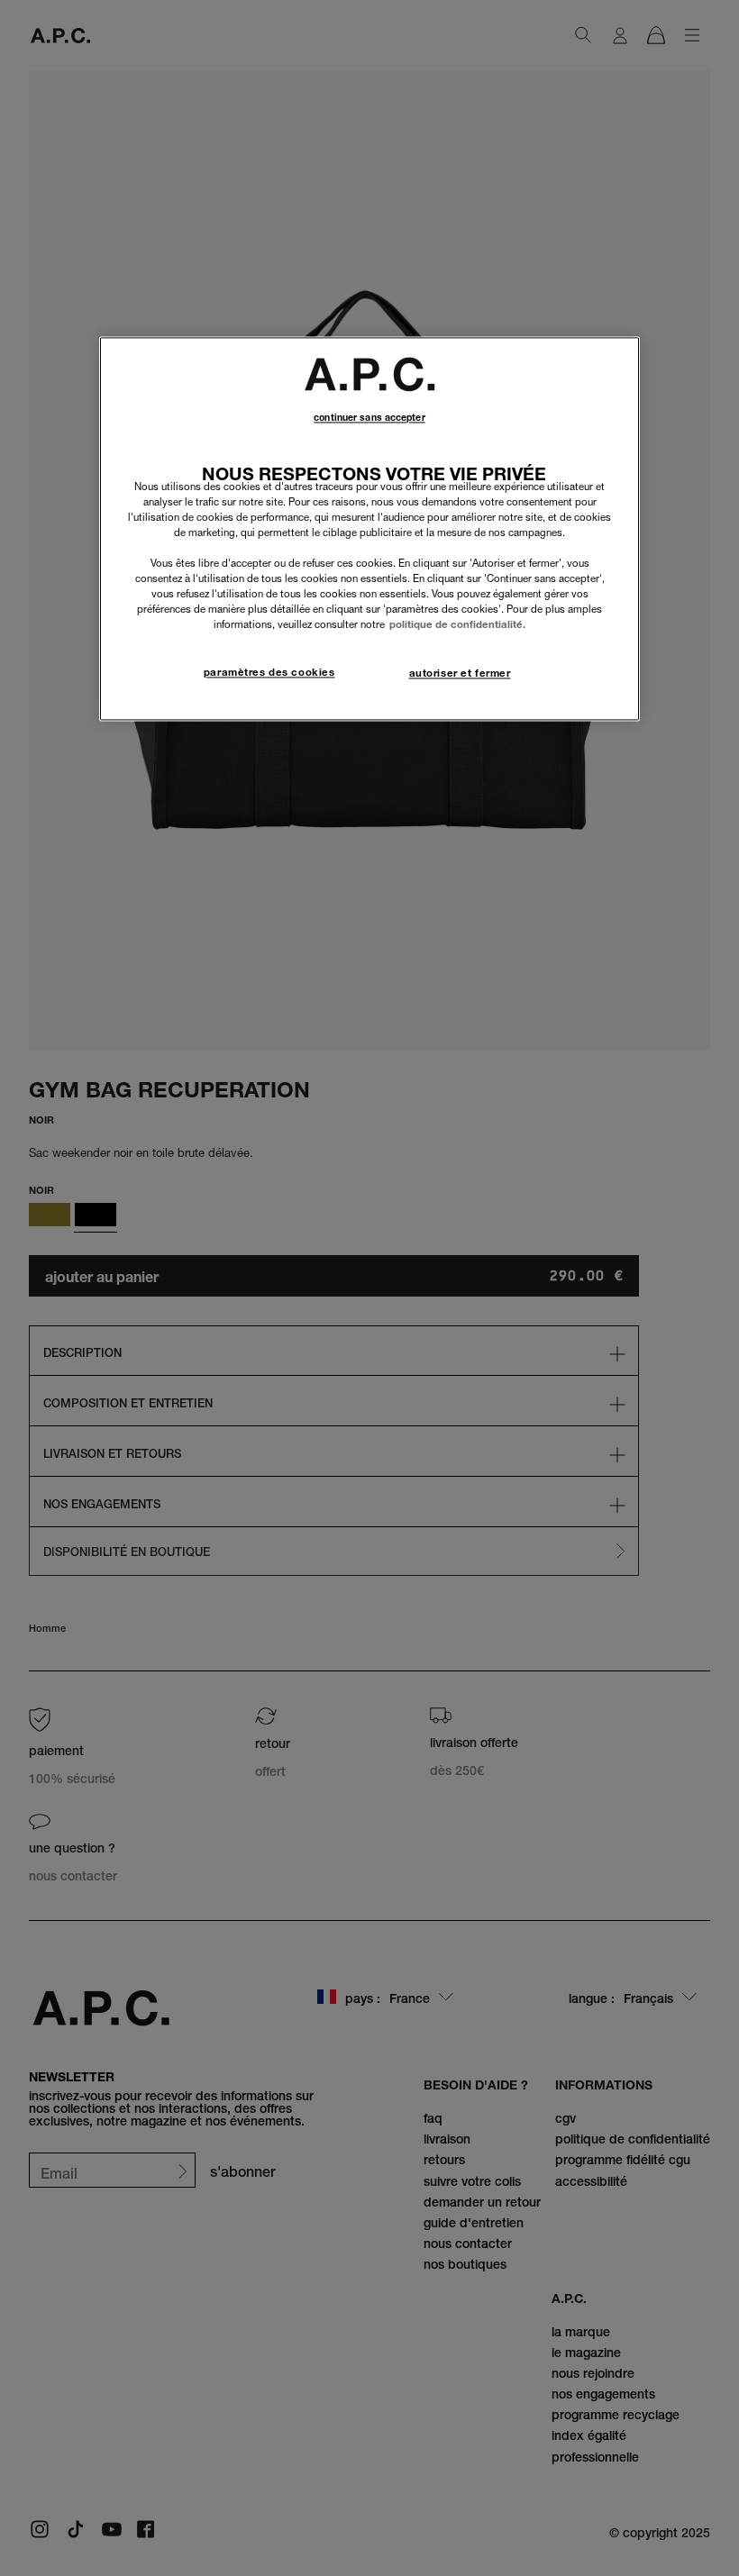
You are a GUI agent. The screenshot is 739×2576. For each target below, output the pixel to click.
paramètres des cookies (269, 673)
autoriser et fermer (460, 674)
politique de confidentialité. (457, 625)
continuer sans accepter (369, 418)
